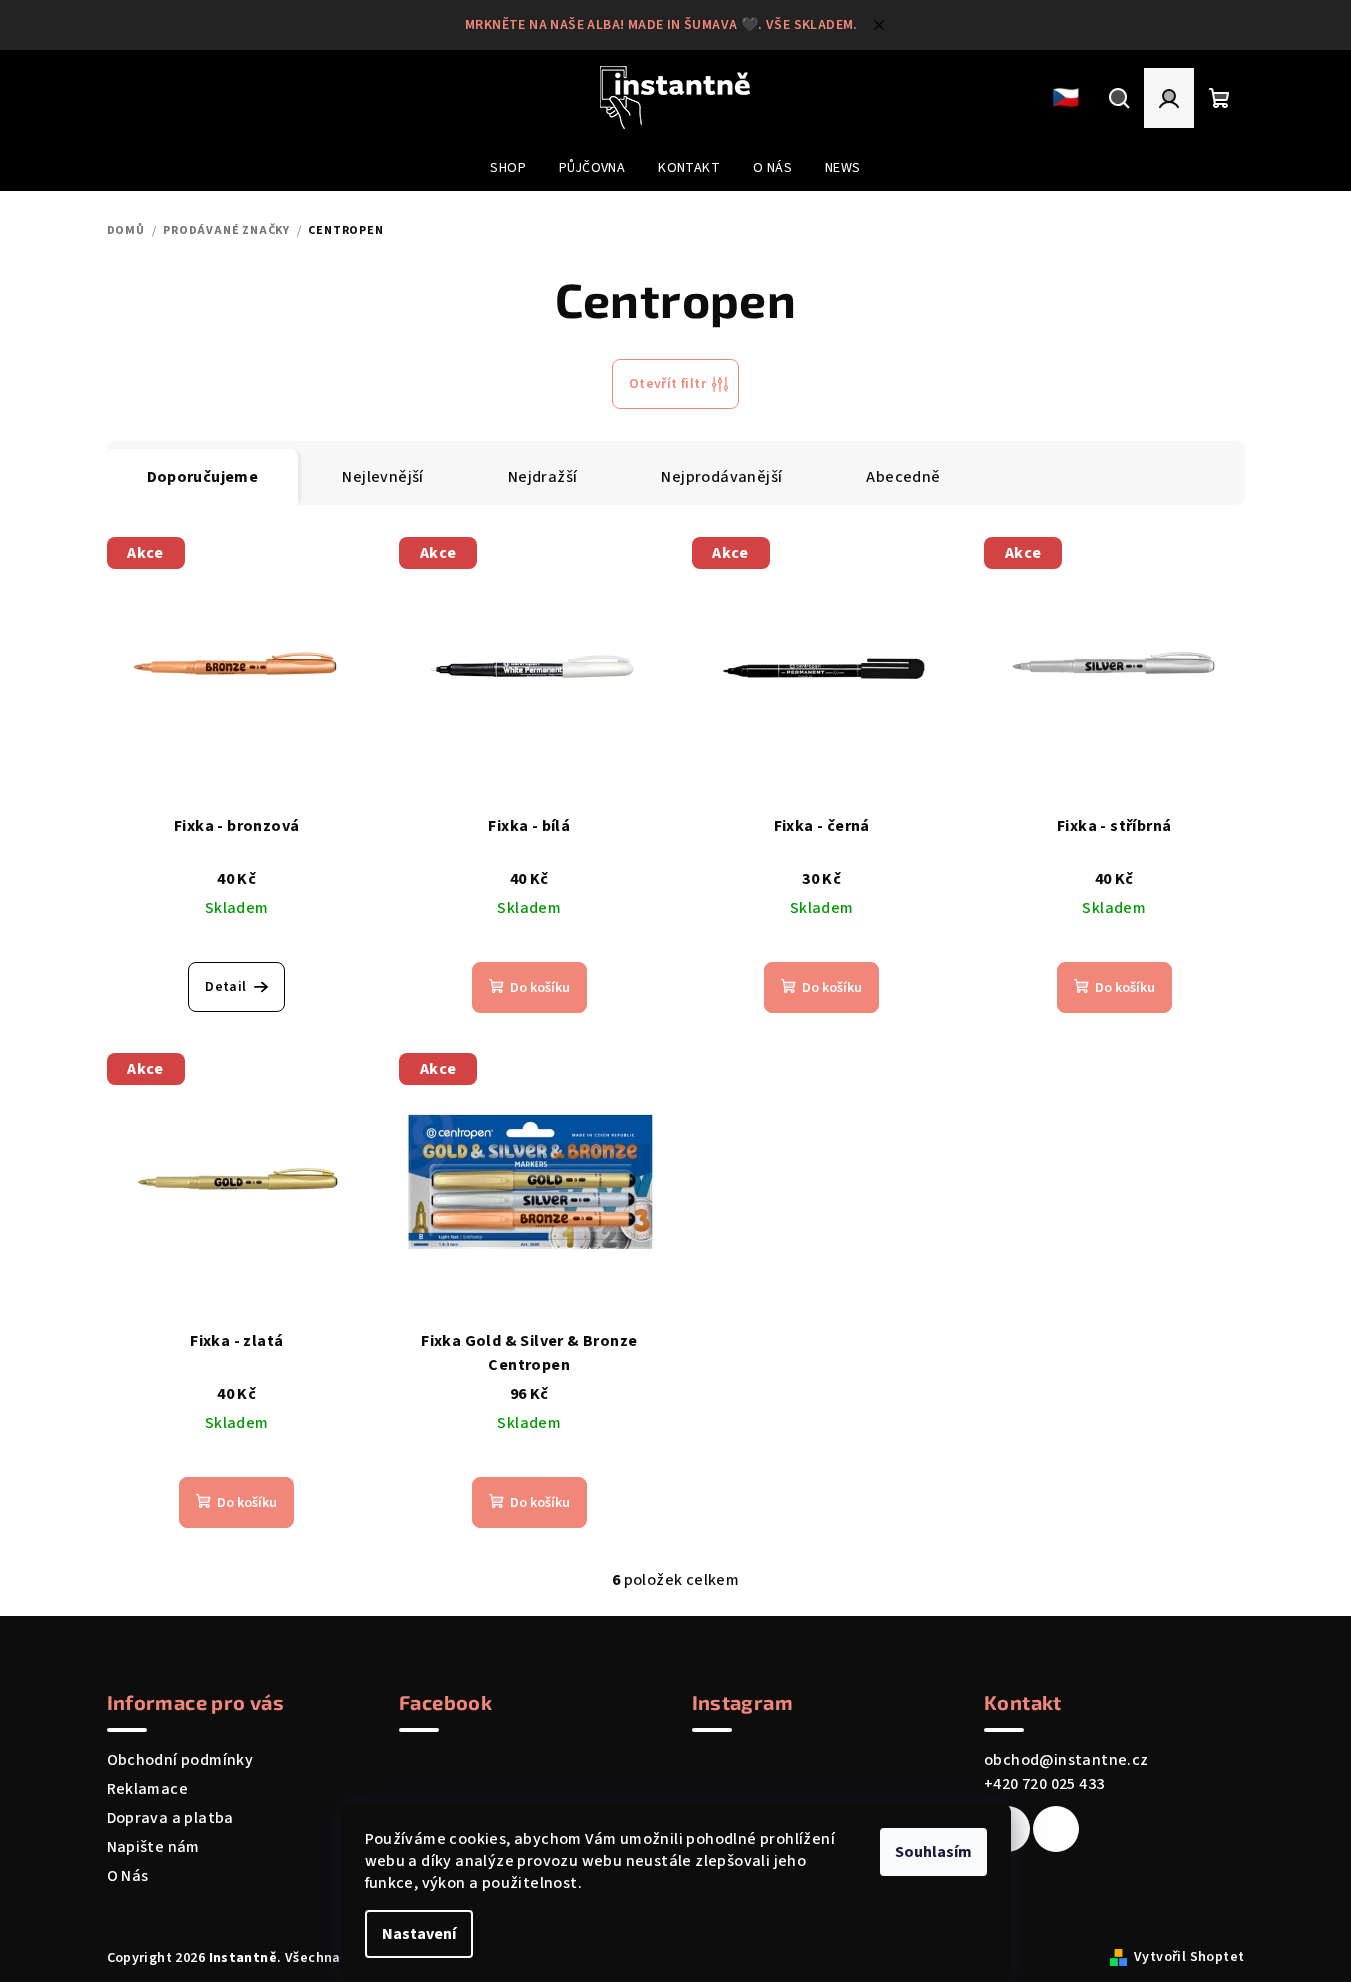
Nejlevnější (382, 477)
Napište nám (153, 1847)
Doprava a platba (170, 1818)
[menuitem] (508, 168)
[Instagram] (1056, 1829)
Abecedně (903, 477)
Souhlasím (933, 1852)
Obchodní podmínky (180, 1760)
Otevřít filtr (667, 384)
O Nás (128, 1876)
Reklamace (148, 1789)
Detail (225, 987)
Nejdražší (543, 477)
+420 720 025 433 (1044, 1784)
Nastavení (419, 1934)
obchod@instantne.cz (1066, 1760)
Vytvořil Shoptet (1189, 1957)
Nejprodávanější (721, 477)
